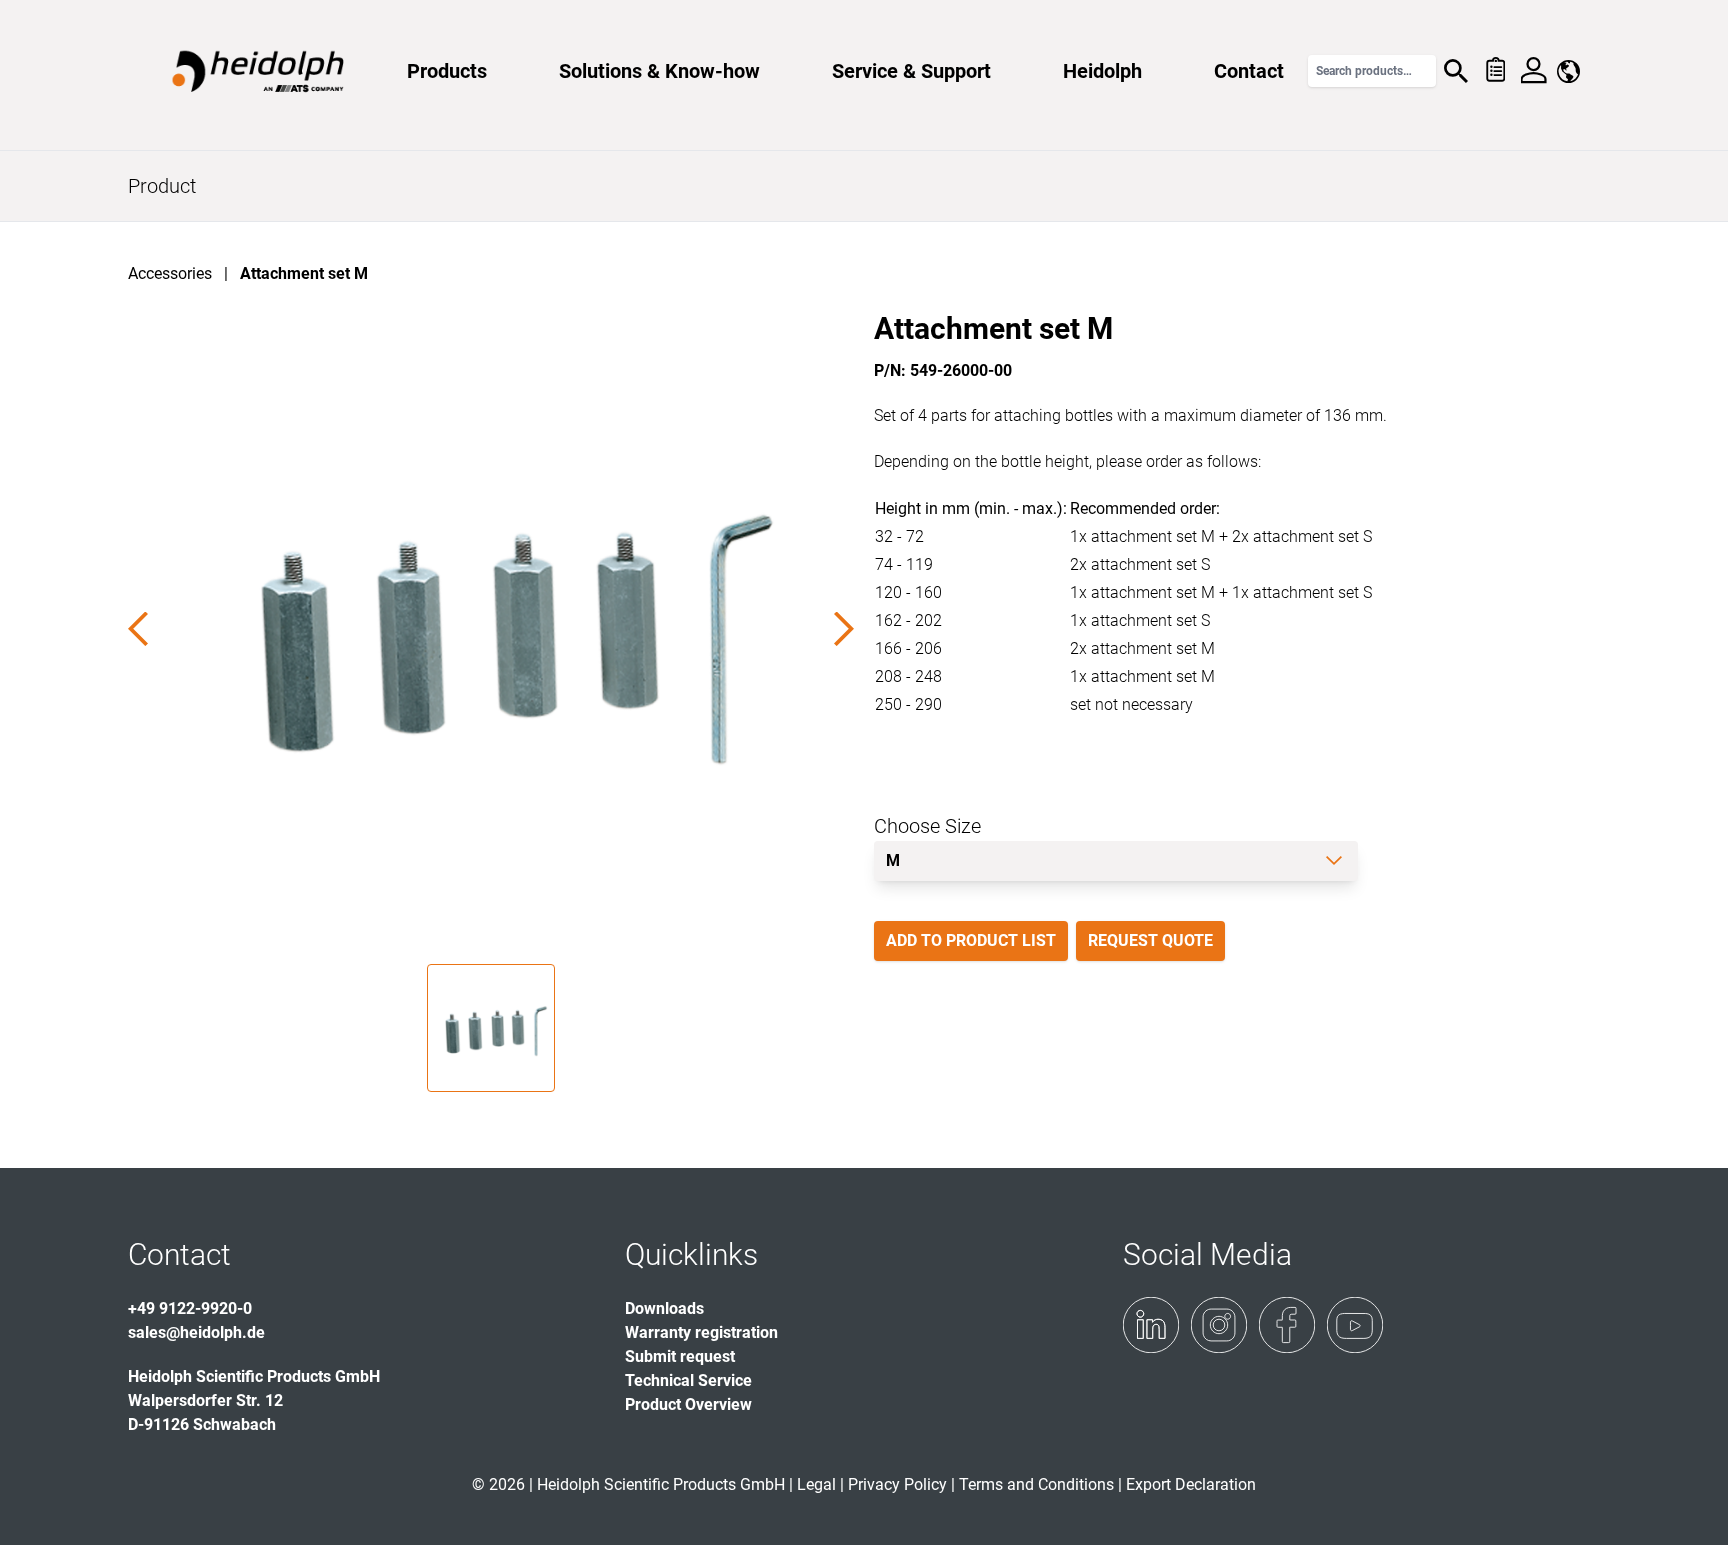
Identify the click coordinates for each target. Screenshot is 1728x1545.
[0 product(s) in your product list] (1494, 71)
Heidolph (1102, 71)
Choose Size (927, 826)
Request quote (1150, 940)
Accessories (170, 273)
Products (447, 71)
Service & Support (911, 71)
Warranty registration (701, 1332)
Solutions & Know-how (659, 71)
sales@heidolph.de (196, 1332)
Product (162, 186)
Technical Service (688, 1380)
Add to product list (971, 940)
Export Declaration (1191, 1484)
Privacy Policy (897, 1484)
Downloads (664, 1308)
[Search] (1456, 71)
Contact (1249, 71)
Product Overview (688, 1404)
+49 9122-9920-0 (190, 1308)
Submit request (680, 1356)
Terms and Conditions (1036, 1484)
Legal (816, 1484)
